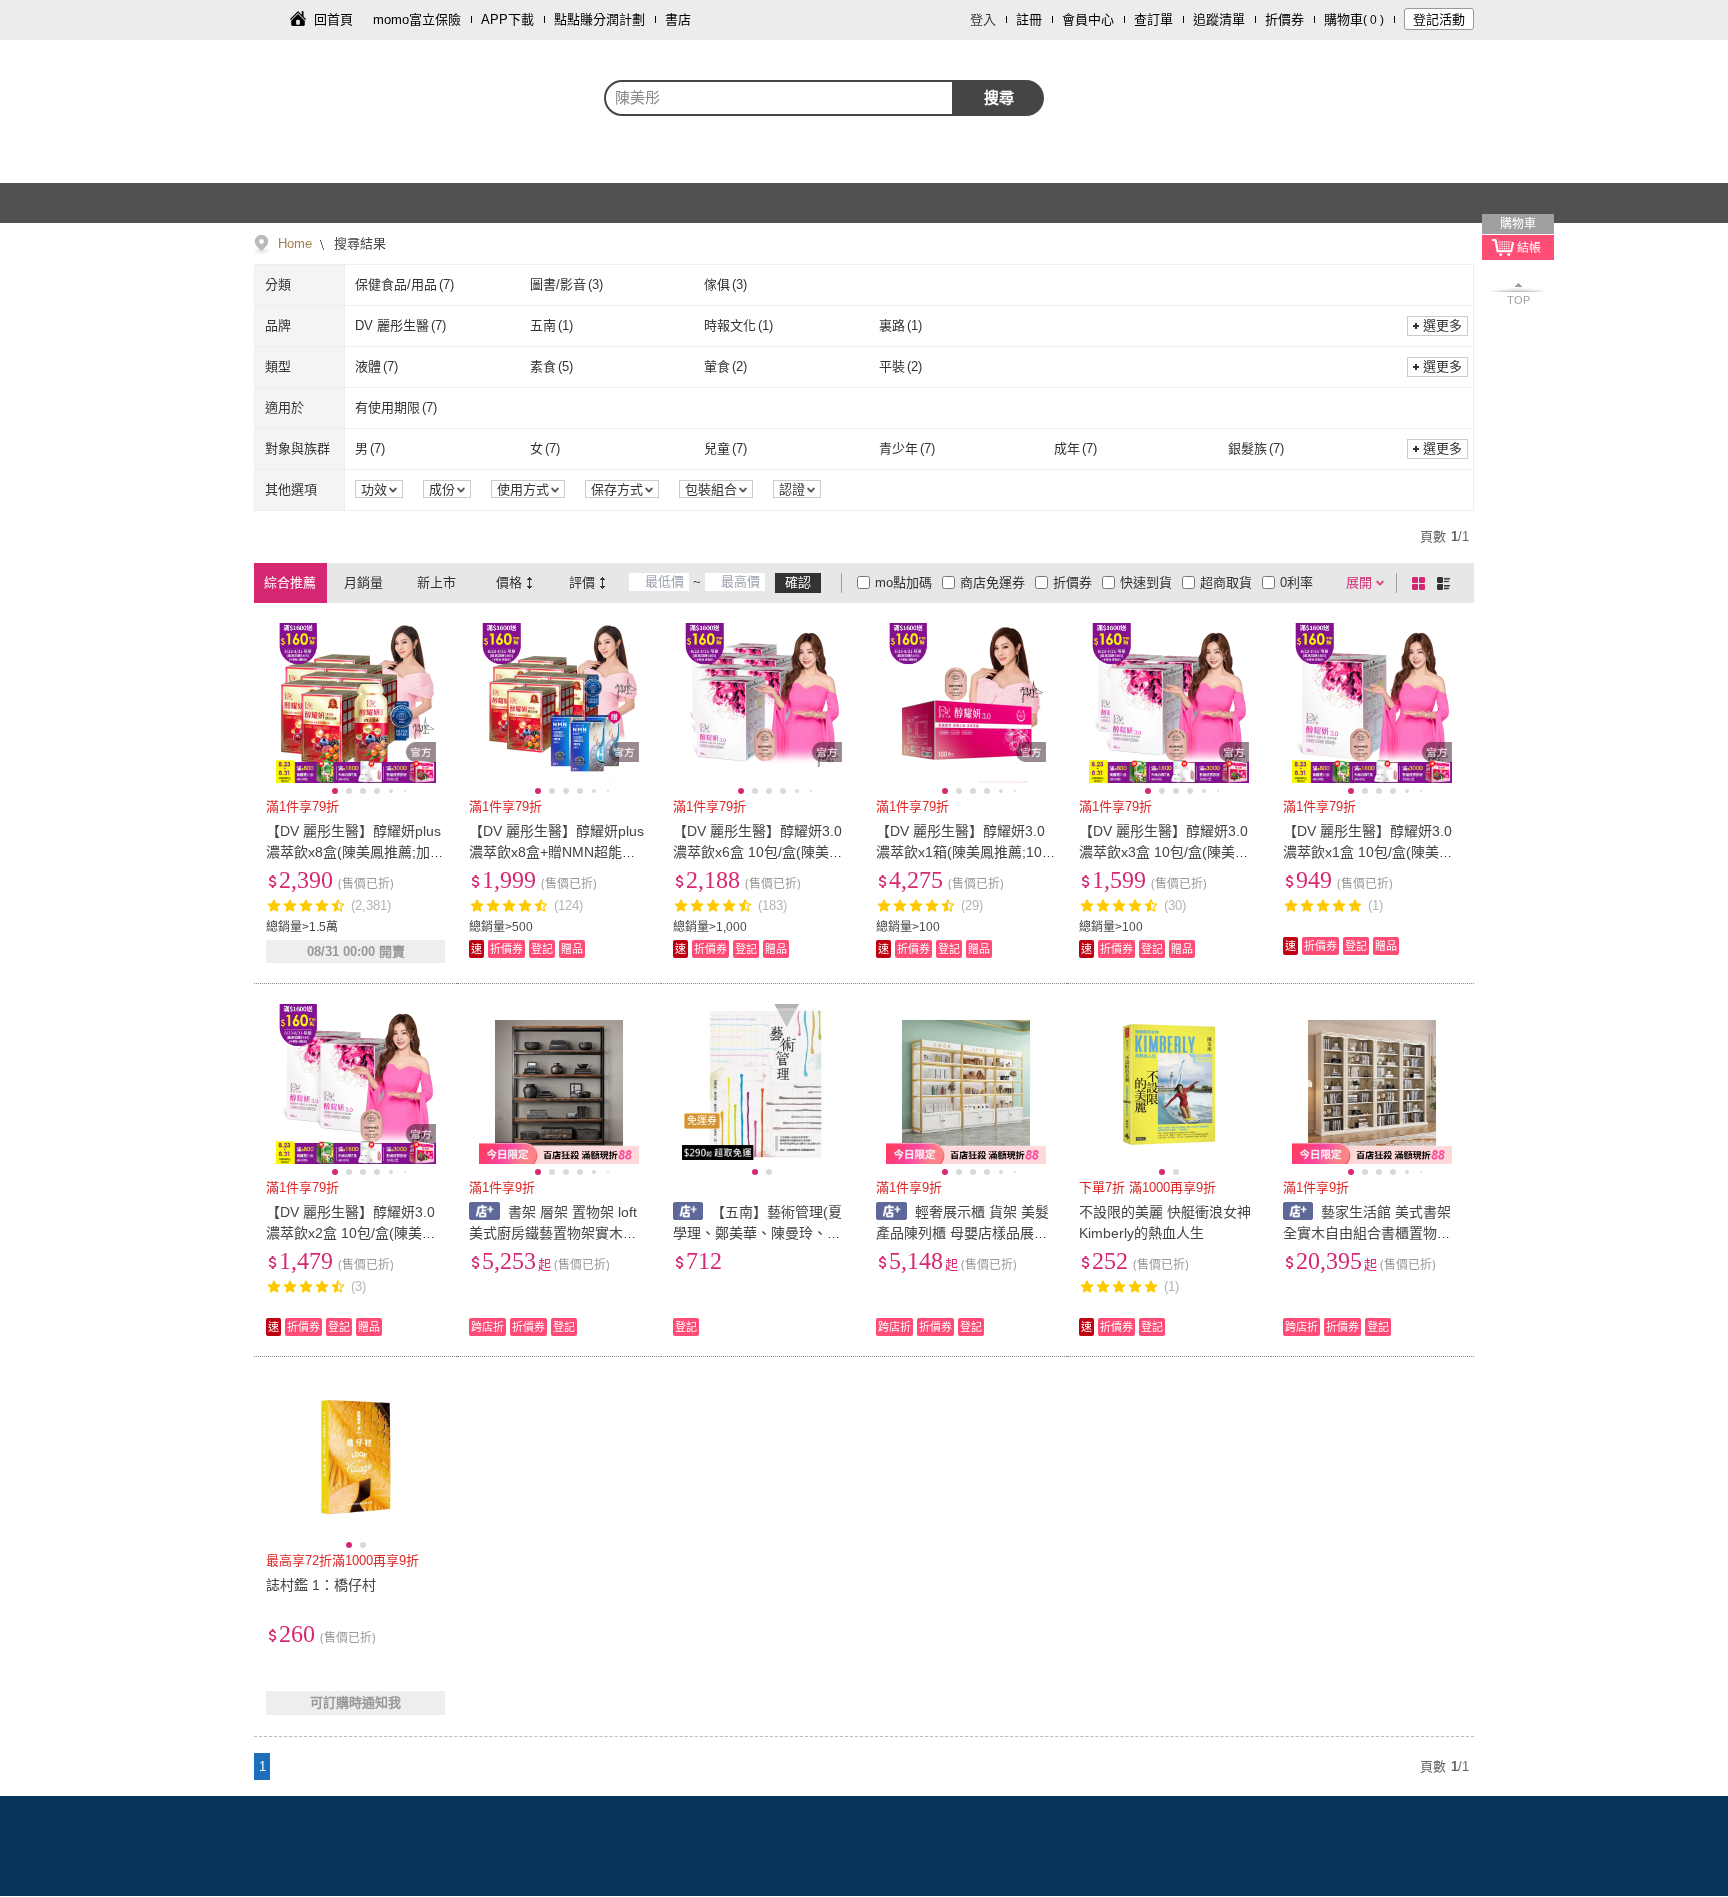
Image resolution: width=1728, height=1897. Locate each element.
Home (295, 243)
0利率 (1296, 582)
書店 (678, 19)
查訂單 (1153, 19)
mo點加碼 (903, 582)
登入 (983, 19)
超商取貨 (1226, 582)
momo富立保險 (417, 19)
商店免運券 (992, 582)
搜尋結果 (358, 243)
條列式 (1447, 583)
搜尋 (999, 97)
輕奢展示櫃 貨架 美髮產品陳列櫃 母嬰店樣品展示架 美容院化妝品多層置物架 (962, 1233)
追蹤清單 (1219, 19)
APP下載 (507, 19)
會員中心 (1088, 19)
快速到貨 (1146, 582)
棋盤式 (1422, 583)
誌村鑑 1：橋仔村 (321, 1585)
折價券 (1284, 19)
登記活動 (1439, 19)
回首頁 (333, 19)
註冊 (1029, 19)
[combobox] (779, 98)
